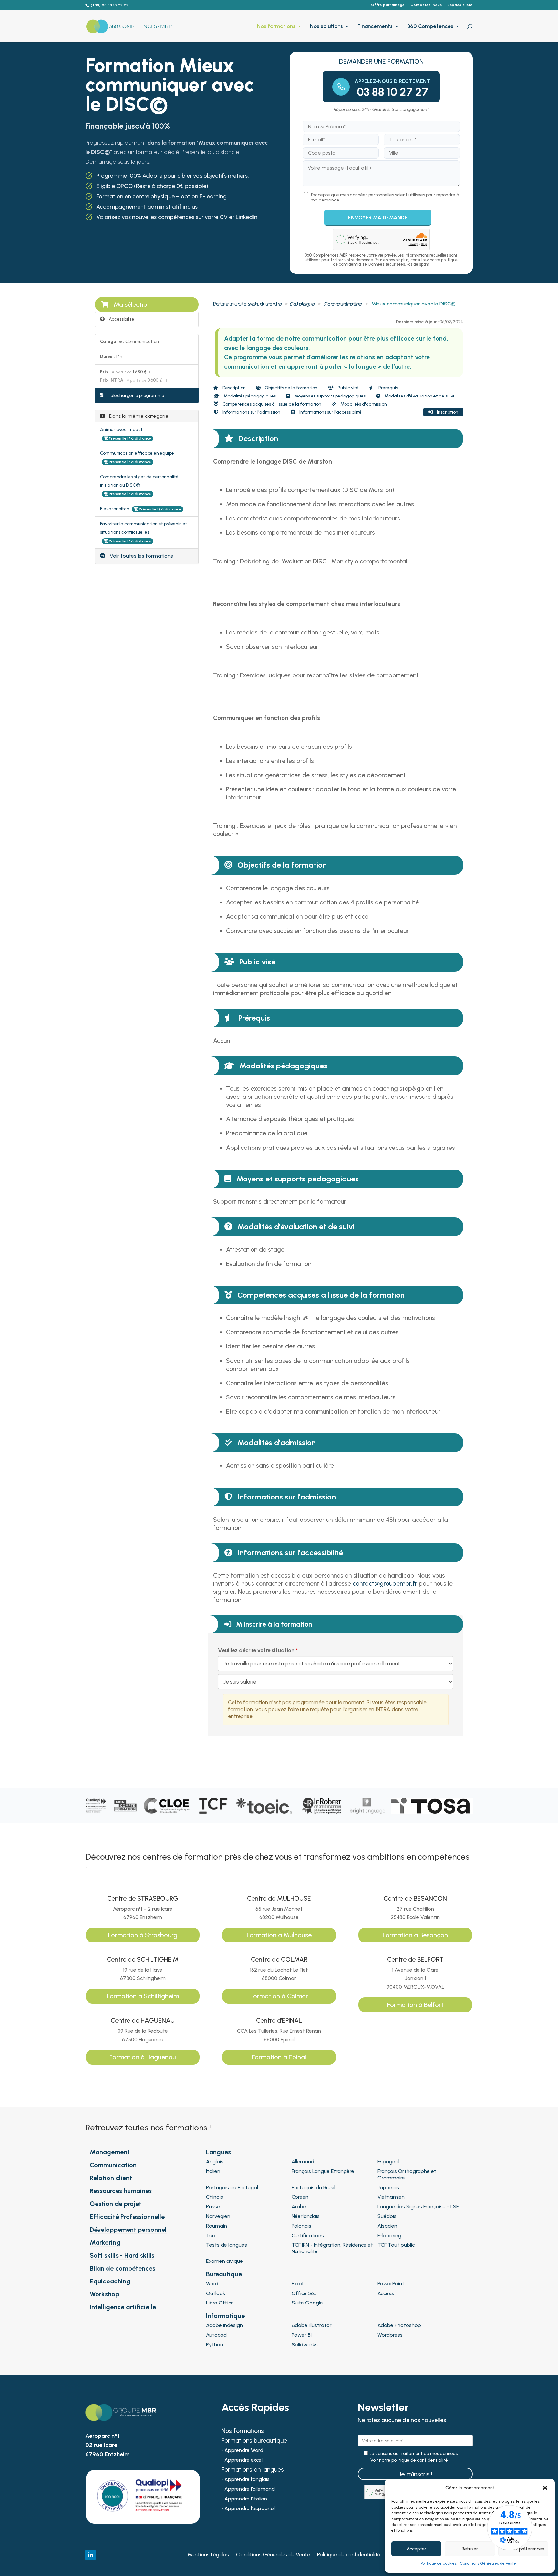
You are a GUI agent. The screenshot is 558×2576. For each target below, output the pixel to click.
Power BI (302, 2335)
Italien (213, 2171)
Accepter (416, 2549)
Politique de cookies (439, 2563)
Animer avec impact (121, 430)
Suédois (387, 2216)
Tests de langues (227, 2245)
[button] (545, 2488)
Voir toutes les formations (141, 556)
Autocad (216, 2335)
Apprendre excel (243, 2460)
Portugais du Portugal (232, 2187)
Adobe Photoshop (399, 2325)
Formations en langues (253, 2470)
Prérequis (388, 388)
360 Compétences (430, 27)
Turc (211, 2236)
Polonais (301, 2226)
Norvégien (218, 2216)
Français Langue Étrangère (323, 2171)
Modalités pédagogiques (249, 396)
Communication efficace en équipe (137, 453)
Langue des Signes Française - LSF (418, 2206)
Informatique (225, 2316)
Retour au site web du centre (248, 304)
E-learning (389, 2236)
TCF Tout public (396, 2245)
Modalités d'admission (363, 404)
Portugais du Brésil (313, 2187)
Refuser (470, 2549)
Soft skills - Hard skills (122, 2255)
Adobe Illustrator (312, 2325)
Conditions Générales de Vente (488, 2563)
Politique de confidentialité (349, 2555)
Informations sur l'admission (251, 412)
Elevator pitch (115, 509)
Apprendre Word (244, 2451)
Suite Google (307, 2303)
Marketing (105, 2242)
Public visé (348, 388)
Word (212, 2284)
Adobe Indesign (224, 2325)
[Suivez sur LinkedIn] (90, 2555)
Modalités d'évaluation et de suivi (419, 396)
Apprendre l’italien (246, 2499)
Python (215, 2345)
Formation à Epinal (279, 2057)
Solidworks (305, 2345)
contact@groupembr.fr (385, 1584)
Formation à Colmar (279, 1996)
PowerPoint (391, 2284)
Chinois (215, 2197)
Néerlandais (306, 2216)
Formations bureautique (254, 2441)
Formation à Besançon (415, 1935)
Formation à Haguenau (143, 2057)
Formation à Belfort (415, 2005)
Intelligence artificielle (123, 2307)
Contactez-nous (426, 5)
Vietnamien (391, 2197)
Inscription (447, 412)
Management (110, 2152)
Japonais (388, 2187)
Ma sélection (132, 304)
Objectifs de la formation (291, 388)
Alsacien (387, 2226)
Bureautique (224, 2274)
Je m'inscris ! (415, 2474)
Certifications (308, 2236)
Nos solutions (326, 27)
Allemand (303, 2162)
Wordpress (390, 2335)
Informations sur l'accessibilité (330, 412)
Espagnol (388, 2162)
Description (234, 388)
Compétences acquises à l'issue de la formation (271, 404)
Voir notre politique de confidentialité (409, 2460)
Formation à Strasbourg (143, 1935)
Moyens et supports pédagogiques (329, 396)
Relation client (111, 2178)
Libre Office (220, 2303)
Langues (218, 2152)
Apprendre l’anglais (247, 2480)
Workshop (104, 2294)
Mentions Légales (208, 2555)
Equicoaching (110, 2281)
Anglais (215, 2162)
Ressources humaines (121, 2191)
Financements (375, 27)
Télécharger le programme (136, 395)
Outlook (216, 2293)
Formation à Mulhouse (279, 1935)
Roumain (217, 2226)
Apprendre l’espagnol (250, 2509)
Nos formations (276, 27)
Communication (343, 304)
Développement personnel (128, 2230)
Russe (213, 2206)
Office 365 (304, 2293)
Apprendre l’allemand (250, 2489)
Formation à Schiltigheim (143, 1996)
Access (386, 2293)
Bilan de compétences (123, 2268)
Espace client (460, 5)
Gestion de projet (116, 2204)
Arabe (299, 2206)
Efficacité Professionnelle (127, 2217)
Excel (297, 2284)
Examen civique (224, 2261)
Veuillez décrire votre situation (256, 1650)
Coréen (300, 2197)
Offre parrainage (388, 5)
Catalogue (303, 304)
